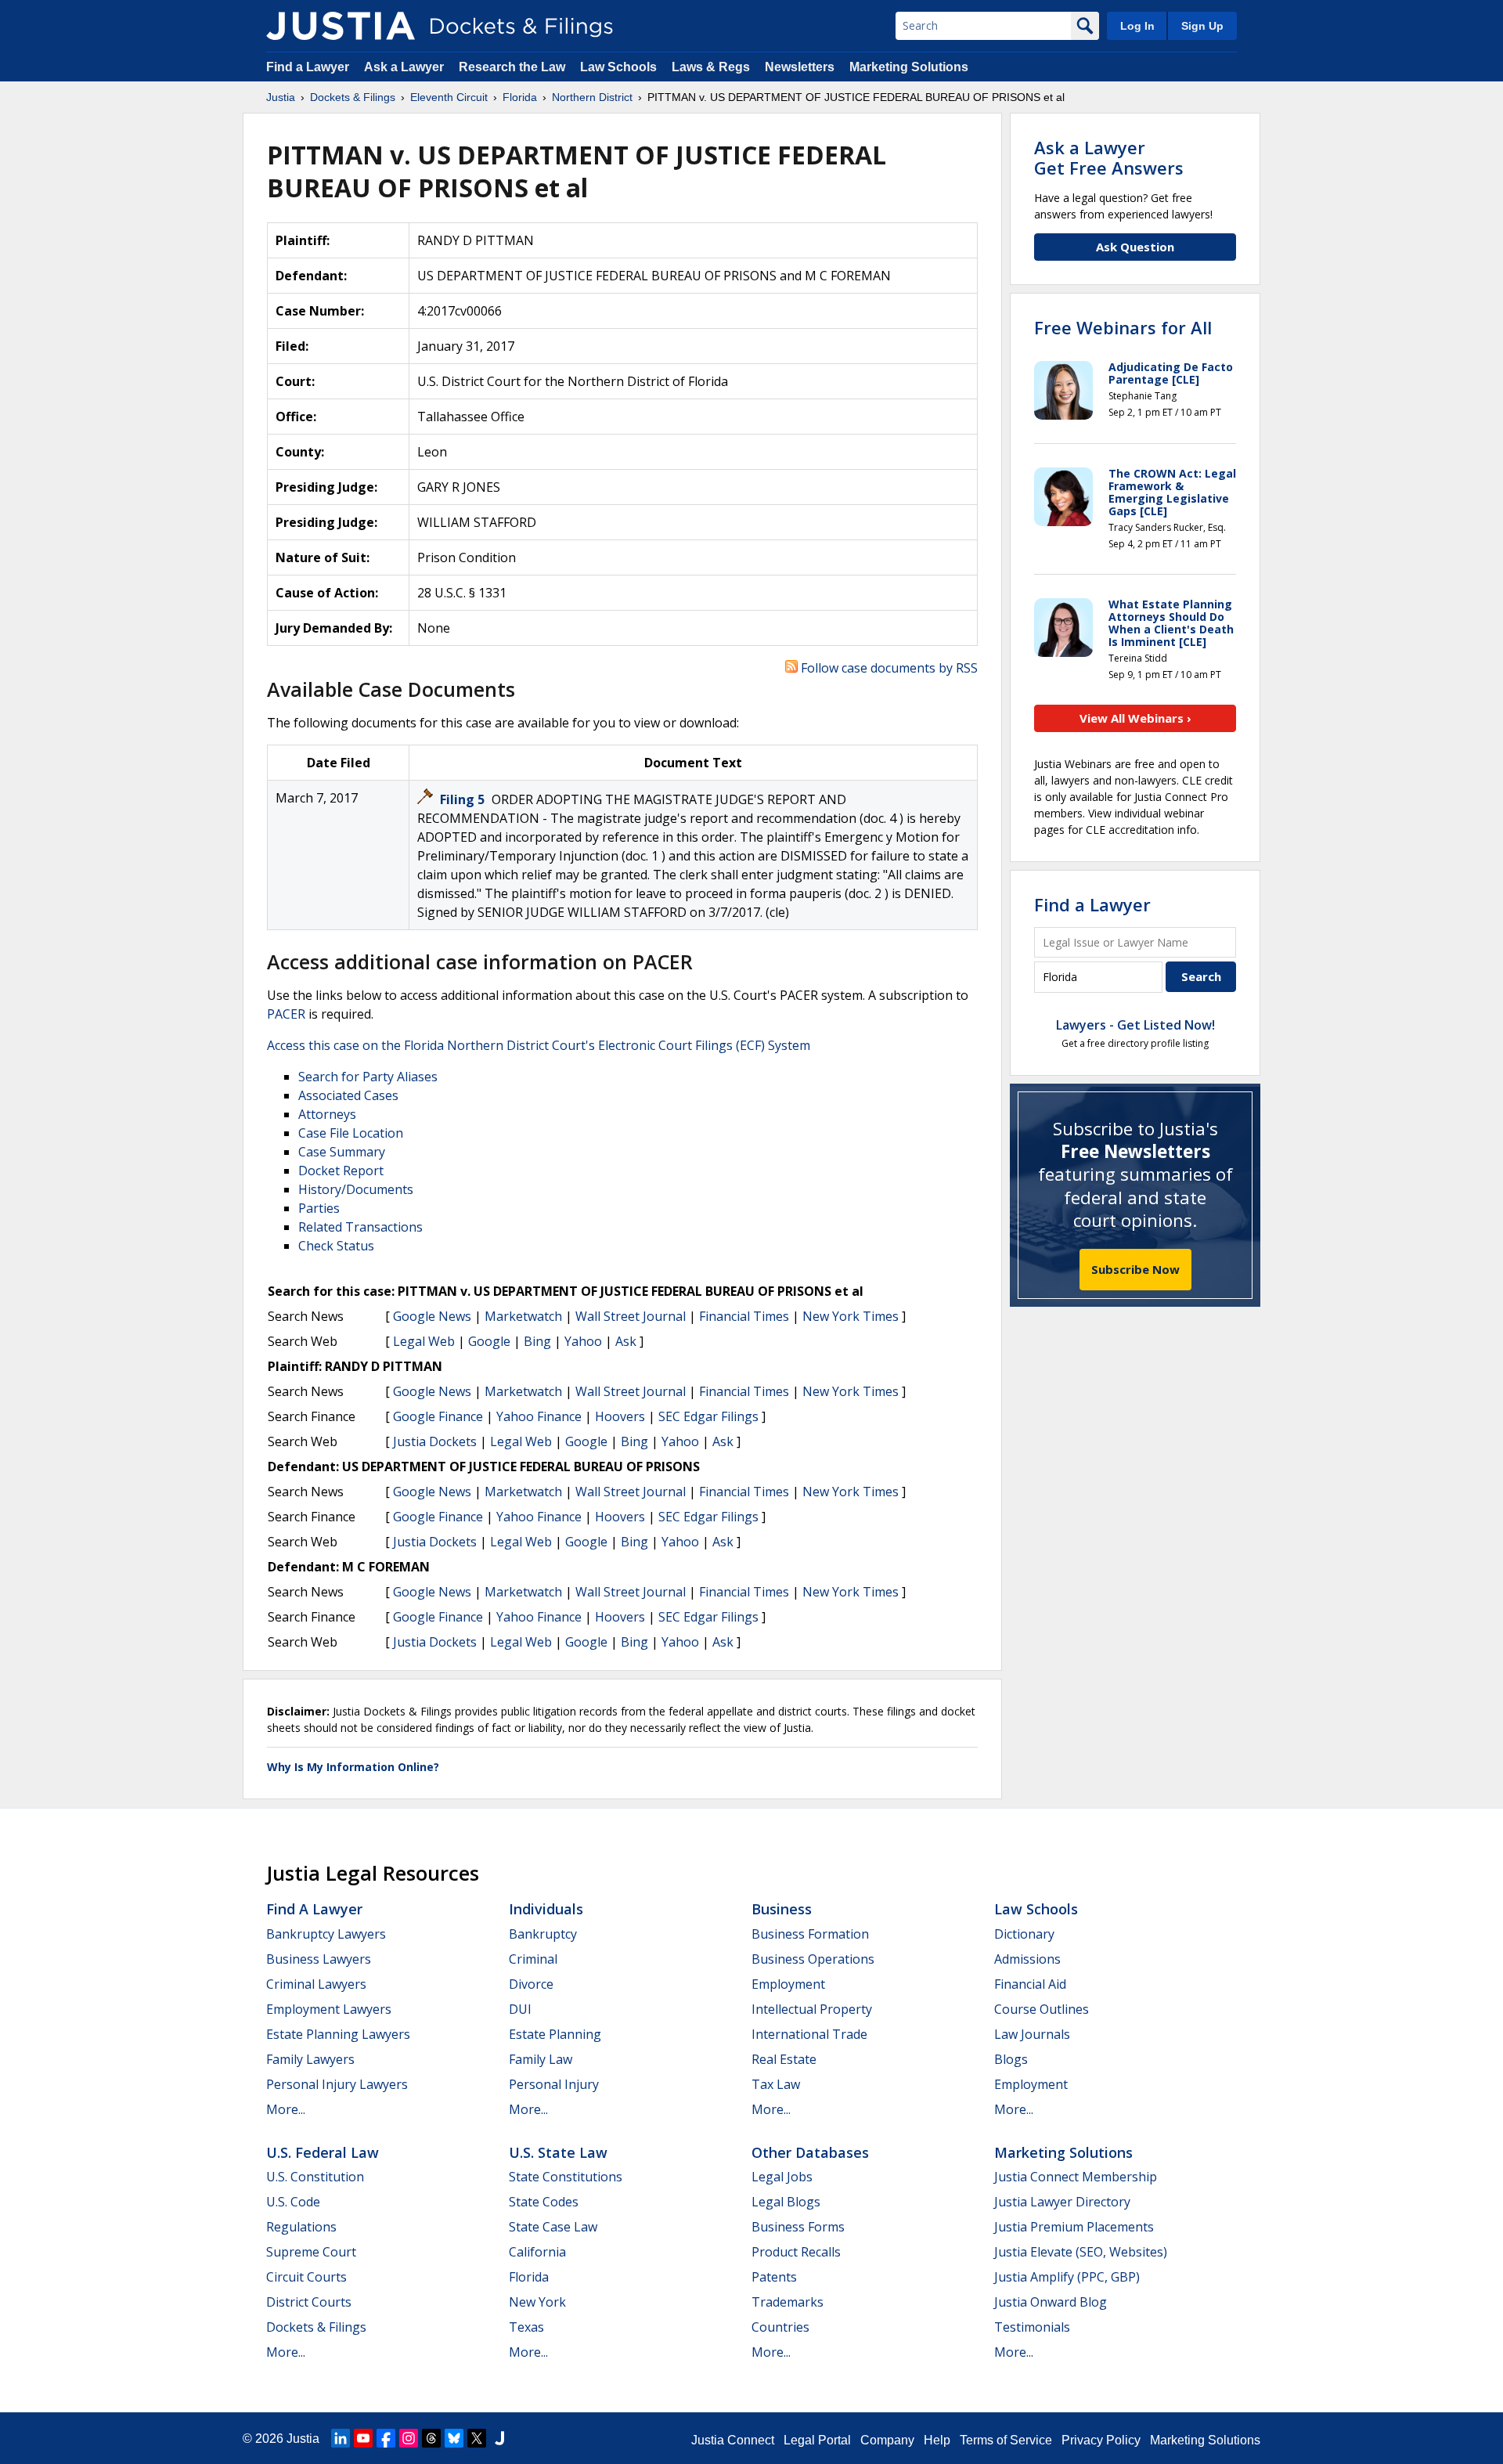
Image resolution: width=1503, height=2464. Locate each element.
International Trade (809, 2034)
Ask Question (1135, 247)
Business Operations (813, 1959)
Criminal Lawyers (316, 1984)
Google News (432, 1316)
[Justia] (341, 26)
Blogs (1011, 2059)
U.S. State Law (558, 2152)
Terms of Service (1006, 2440)
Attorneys (327, 1114)
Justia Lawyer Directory (1062, 2202)
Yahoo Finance (539, 1416)
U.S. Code (293, 2202)
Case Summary (342, 1152)
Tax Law (776, 2084)
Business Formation (810, 1934)
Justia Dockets (435, 1441)
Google (489, 1341)
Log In (1137, 26)
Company (887, 2440)
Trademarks (788, 2302)
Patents (774, 2277)
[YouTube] (363, 2438)
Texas (526, 2327)
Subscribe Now (1135, 1269)
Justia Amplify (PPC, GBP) (1067, 2277)
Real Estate (784, 2059)
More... (286, 2109)
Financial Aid (1030, 1984)
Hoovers (620, 1416)
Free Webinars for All (1123, 327)
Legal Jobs (782, 2177)
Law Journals (1032, 2034)
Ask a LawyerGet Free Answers (1109, 157)
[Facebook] (386, 2438)
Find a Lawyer (308, 67)
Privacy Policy (1101, 2440)
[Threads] (431, 2438)
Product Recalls (796, 2252)
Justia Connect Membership (1076, 2177)
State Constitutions (566, 2177)
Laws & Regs (711, 67)
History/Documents (356, 1189)
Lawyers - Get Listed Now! (1135, 1025)
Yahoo (583, 1341)
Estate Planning (555, 2034)
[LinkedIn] (341, 2438)
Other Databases (810, 2152)
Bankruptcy (543, 1934)
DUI (520, 2009)
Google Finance (438, 1416)
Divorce (531, 1984)
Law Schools (618, 67)
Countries (780, 2327)
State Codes (544, 2202)
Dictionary (1024, 1934)
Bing (537, 1341)
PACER (286, 1014)
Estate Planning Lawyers (338, 2034)
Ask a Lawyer (405, 67)
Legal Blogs (786, 2202)
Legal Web (424, 1341)
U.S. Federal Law (323, 2152)
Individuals (546, 1909)
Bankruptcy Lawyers (326, 1934)
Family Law (541, 2059)
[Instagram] (409, 2438)
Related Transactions (360, 1227)
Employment (788, 1984)
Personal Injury (554, 2084)
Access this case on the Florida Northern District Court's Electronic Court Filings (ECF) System (539, 1045)
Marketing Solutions (909, 67)
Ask (626, 1341)
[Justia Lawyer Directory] (499, 2438)
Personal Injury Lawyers (337, 2084)
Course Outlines (1042, 2009)
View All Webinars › (1135, 718)
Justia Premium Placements (1074, 2227)
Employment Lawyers (329, 2009)
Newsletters (800, 67)
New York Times (851, 1316)
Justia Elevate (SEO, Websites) (1081, 2252)
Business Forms (798, 2227)
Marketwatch (523, 1316)
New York (537, 2302)
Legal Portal (817, 2440)
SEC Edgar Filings (708, 1416)
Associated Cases (348, 1095)
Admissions (1027, 1959)
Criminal (533, 1959)
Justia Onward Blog (1051, 2302)
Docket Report (341, 1171)
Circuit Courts (306, 2277)
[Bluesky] (454, 2438)
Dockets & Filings (316, 2327)
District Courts (309, 2302)
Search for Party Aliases (368, 1077)
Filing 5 (464, 799)
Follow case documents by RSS (888, 668)
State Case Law (553, 2227)
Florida (529, 2277)
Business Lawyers (319, 1959)
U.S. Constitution (315, 2177)
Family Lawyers (310, 2059)
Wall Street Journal (631, 1316)
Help (937, 2440)
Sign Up (1202, 26)
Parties (319, 1208)
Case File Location (351, 1133)
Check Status (336, 1246)
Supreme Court (311, 2252)
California (537, 2252)
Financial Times (744, 1316)
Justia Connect (733, 2440)
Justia (303, 2439)
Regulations (301, 2227)
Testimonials (1032, 2327)
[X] (477, 2438)
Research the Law (512, 67)
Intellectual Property (812, 2009)
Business (782, 1909)
